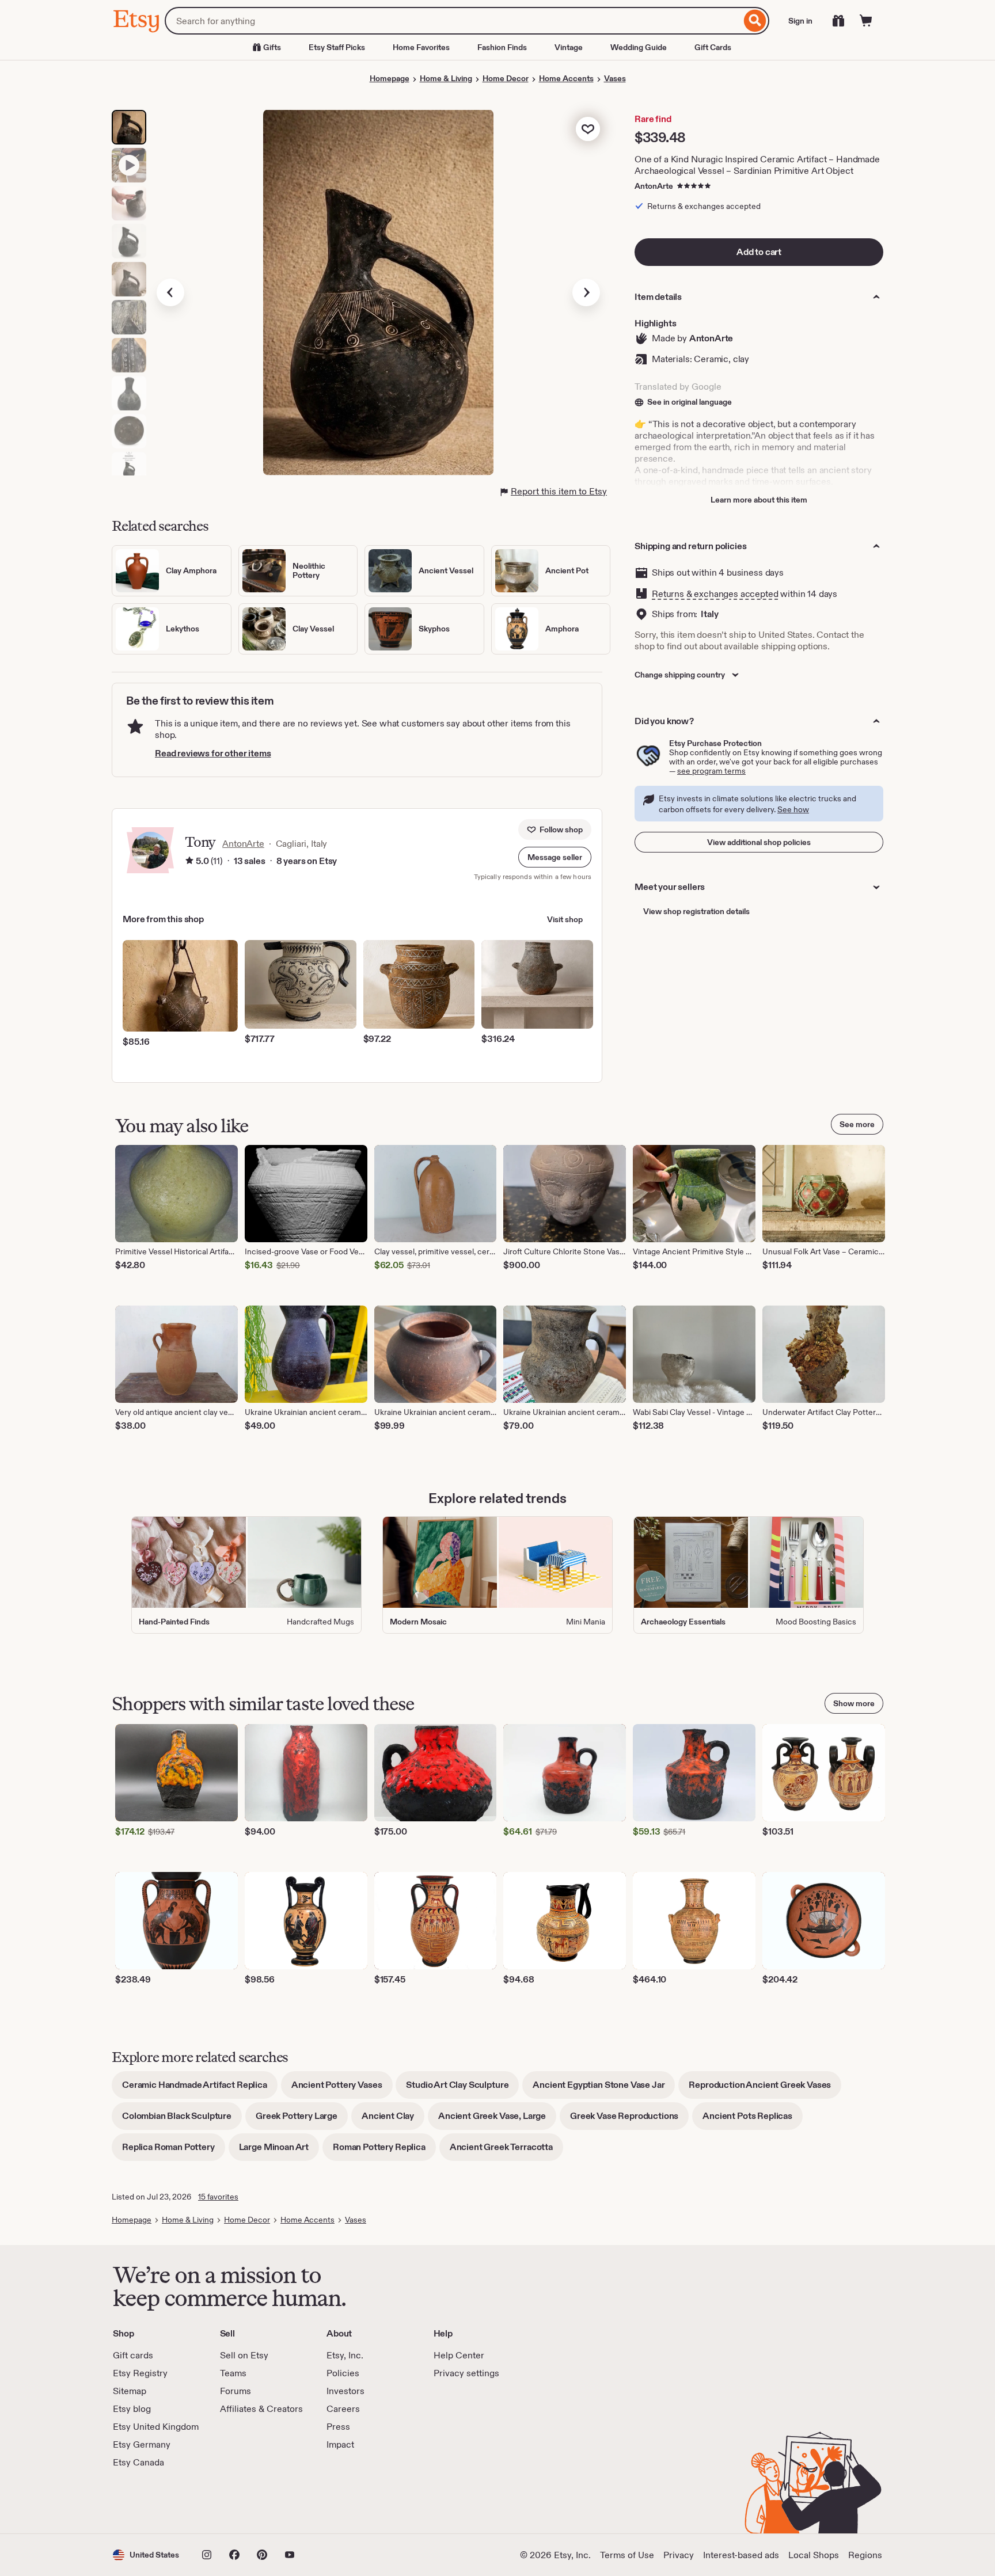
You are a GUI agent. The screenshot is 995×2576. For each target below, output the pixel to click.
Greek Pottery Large (302, 2120)
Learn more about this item (759, 500)
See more (857, 1124)
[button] (555, 857)
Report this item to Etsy (559, 491)
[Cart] (866, 21)
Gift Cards (713, 47)
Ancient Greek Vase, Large (497, 2120)
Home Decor (506, 78)
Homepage (390, 78)
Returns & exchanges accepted (715, 594)
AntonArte (654, 186)
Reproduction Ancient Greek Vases (765, 2089)
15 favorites (218, 2197)
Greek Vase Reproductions (629, 2120)
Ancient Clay (393, 2120)
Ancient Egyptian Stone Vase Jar (604, 2089)
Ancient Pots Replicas (753, 2120)
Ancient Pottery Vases (342, 2089)
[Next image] (586, 292)
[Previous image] (170, 292)
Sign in (800, 21)
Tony (200, 842)
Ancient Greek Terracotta (506, 2151)
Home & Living (446, 78)
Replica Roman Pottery (174, 2151)
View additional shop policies (759, 842)
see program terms (711, 771)
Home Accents (566, 78)
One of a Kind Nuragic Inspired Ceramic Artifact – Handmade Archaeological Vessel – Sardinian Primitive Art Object (757, 165)
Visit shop (565, 919)
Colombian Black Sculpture (182, 2120)
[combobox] (453, 21)
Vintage (569, 47)
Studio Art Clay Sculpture (462, 2089)
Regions (865, 2555)
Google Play (239, 2501)
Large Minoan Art (279, 2151)
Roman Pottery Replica (384, 2151)
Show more (854, 1703)
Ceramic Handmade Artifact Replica (200, 2089)
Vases (615, 78)
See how (793, 809)
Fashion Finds (502, 47)
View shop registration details (696, 911)
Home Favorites (421, 47)
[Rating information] (189, 861)
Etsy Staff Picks (337, 47)
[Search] (755, 21)
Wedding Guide (639, 47)
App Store (152, 2501)
